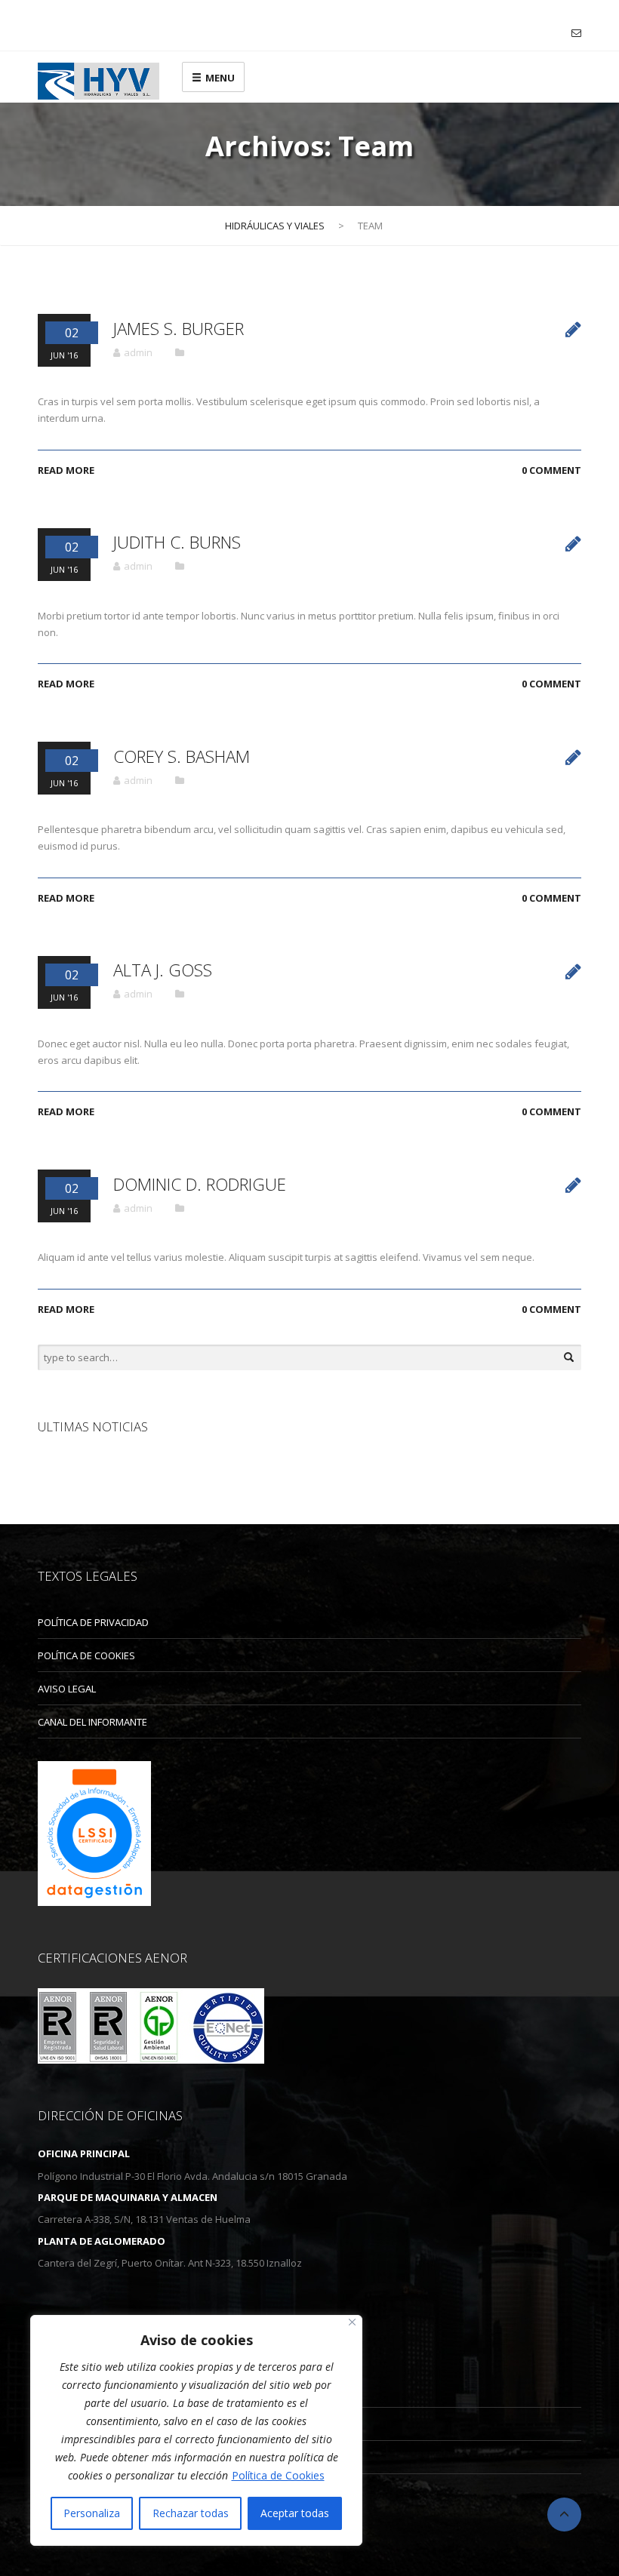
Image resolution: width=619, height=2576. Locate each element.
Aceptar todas (295, 2513)
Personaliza (92, 2513)
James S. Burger (179, 329)
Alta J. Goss (163, 970)
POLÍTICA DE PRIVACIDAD (93, 1622)
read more (66, 470)
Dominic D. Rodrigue (200, 1184)
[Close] (352, 2322)
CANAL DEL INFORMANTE (92, 1722)
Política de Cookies (278, 2475)
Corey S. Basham (182, 756)
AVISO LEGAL (67, 1689)
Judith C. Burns (177, 542)
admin (138, 352)
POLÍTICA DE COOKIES (86, 1655)
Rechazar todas (191, 2513)
